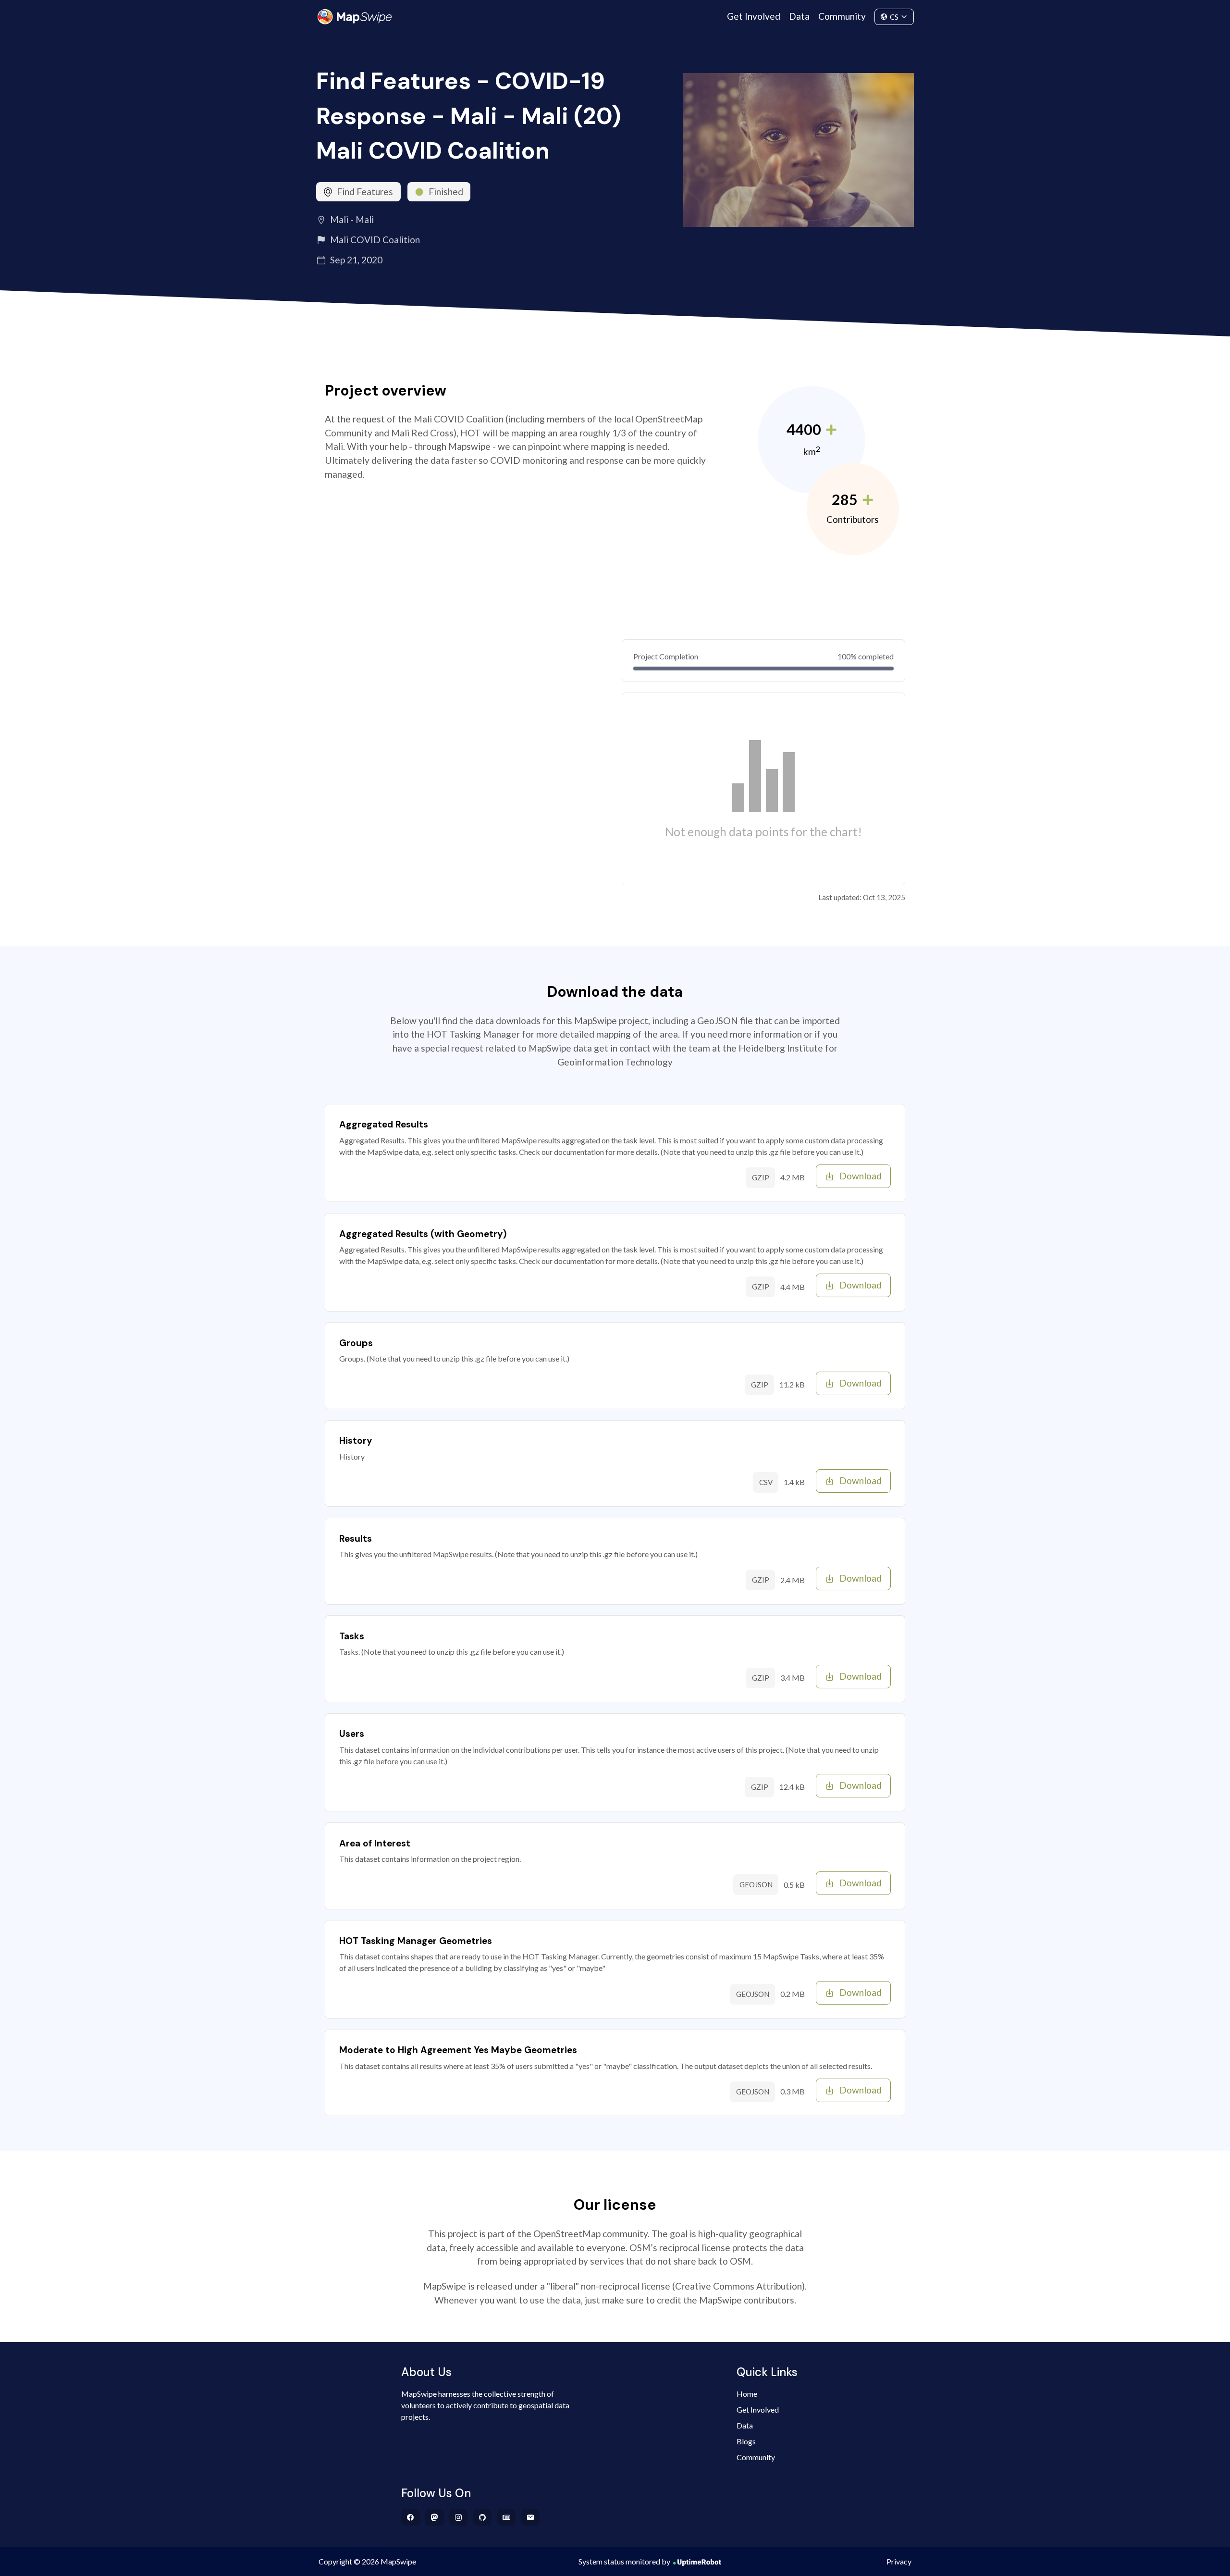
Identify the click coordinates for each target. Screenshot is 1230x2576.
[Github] (483, 2517)
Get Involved (754, 16)
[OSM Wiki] (507, 2517)
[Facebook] (411, 2517)
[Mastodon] (435, 2517)
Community (842, 16)
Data (799, 16)
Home (747, 2394)
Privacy (899, 2561)
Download (861, 1176)
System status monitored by (624, 2561)
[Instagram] (459, 2517)
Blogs (746, 2441)
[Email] (531, 2517)
